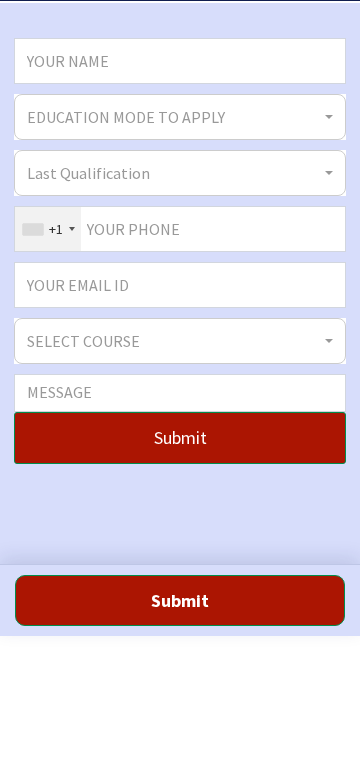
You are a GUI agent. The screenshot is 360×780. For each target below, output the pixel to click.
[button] (180, 117)
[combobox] (48, 229)
